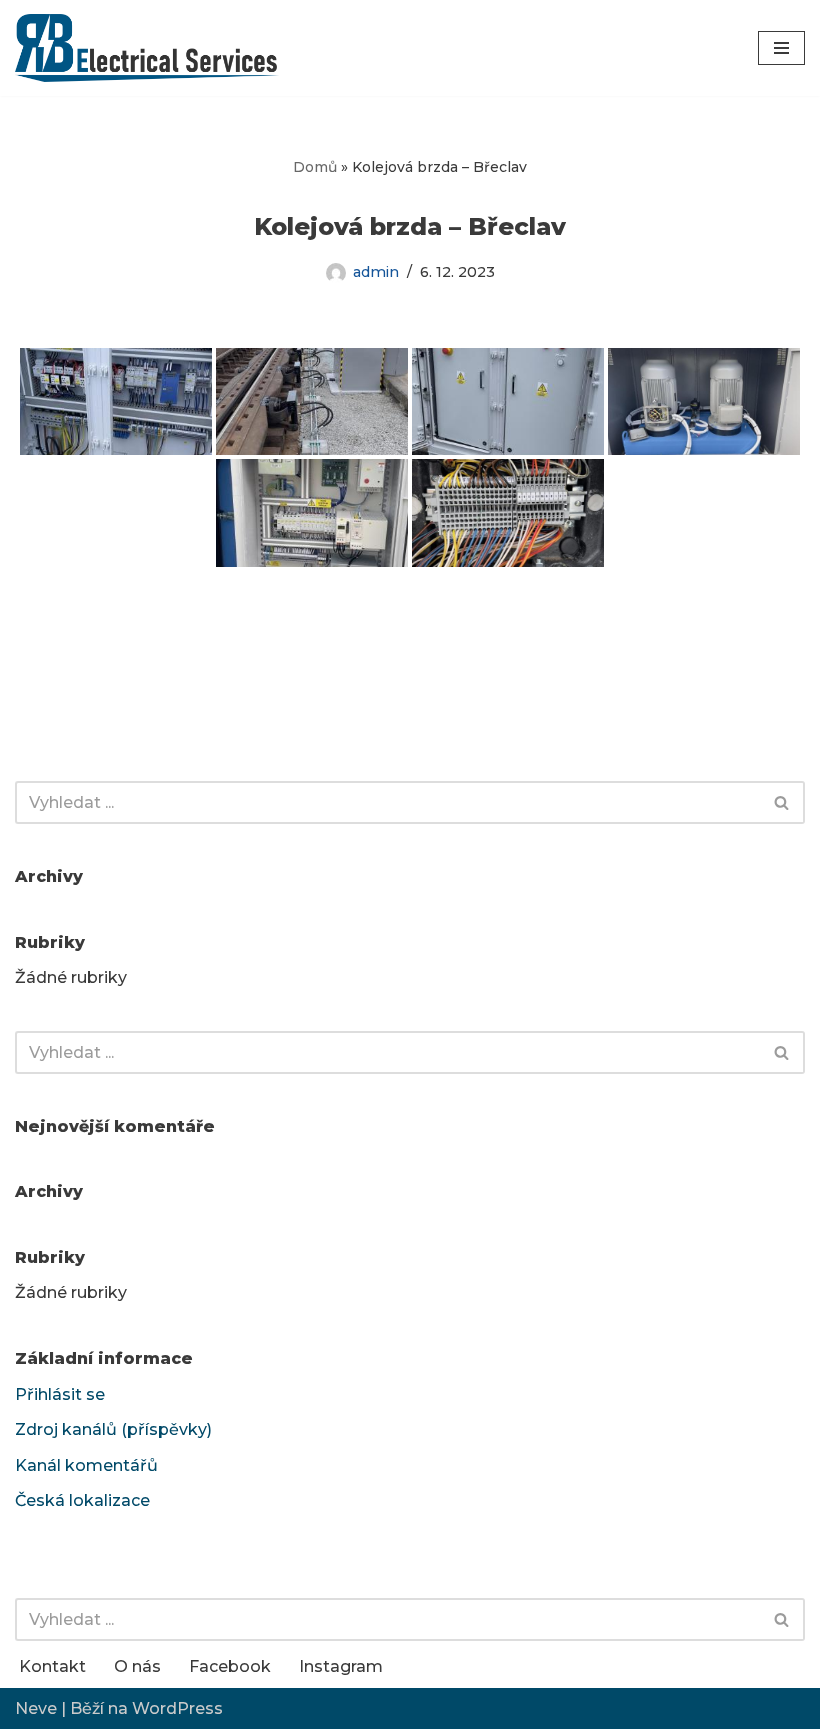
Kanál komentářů (86, 1465)
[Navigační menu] (781, 48)
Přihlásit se (60, 1394)
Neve (36, 1708)
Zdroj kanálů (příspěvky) (113, 1429)
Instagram (341, 1666)
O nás (137, 1666)
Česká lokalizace (82, 1500)
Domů (315, 167)
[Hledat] (782, 802)
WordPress (177, 1708)
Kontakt (52, 1666)
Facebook (230, 1666)
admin (376, 272)
